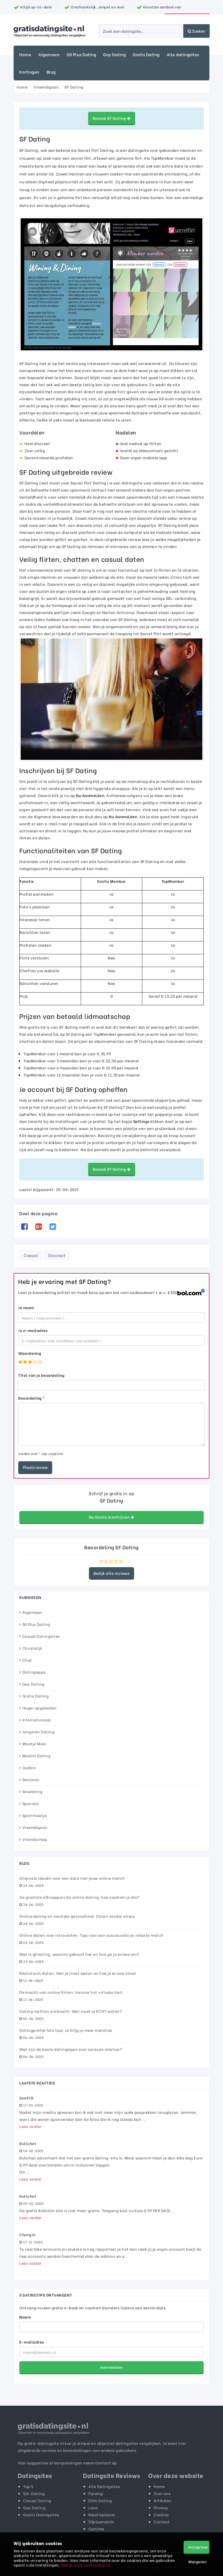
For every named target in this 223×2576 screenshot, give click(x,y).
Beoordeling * (32, 1398)
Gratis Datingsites (41, 2514)
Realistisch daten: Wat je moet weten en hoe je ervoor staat (78, 1973)
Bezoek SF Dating (110, 118)
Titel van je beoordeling (41, 1375)
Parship (96, 2493)
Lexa (93, 2507)
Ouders (29, 1767)
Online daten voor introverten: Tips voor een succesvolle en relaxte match (92, 1935)
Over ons (162, 2493)
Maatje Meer (35, 1744)
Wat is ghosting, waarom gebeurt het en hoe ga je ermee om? (79, 1954)
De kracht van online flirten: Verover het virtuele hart (71, 1992)
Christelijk (32, 1648)
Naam (25, 2317)
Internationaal (37, 1720)
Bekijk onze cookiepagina (86, 2565)
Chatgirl (27, 2235)
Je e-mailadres (33, 1330)
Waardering (30, 1353)
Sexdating (32, 1791)
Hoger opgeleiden (40, 1708)
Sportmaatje (35, 1815)
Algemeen (49, 54)
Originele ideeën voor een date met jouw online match (72, 1878)
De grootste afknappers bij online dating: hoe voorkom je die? (79, 1897)
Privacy (161, 2507)
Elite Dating (100, 2500)
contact (103, 2463)
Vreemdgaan (35, 1827)
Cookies (161, 2514)
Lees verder (30, 2126)
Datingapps (34, 1672)
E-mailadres (32, 2342)
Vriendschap (35, 1839)
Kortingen (29, 72)
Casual (31, 1255)
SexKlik (27, 2098)
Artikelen (163, 2500)
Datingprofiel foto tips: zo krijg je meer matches (66, 2030)
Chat (27, 1660)
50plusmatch (101, 2522)
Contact (162, 2522)
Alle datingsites (183, 54)
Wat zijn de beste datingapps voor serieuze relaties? (71, 2049)
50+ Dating (34, 2493)
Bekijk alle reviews (112, 1573)
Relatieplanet (102, 2514)
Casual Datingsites (41, 1636)
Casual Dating (37, 2500)
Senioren (31, 1779)
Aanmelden (112, 2367)
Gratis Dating (146, 54)
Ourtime (96, 2529)
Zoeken (198, 31)
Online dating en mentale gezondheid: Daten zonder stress (77, 1916)
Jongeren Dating (38, 1732)
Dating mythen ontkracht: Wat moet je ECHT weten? (71, 2011)
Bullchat (28, 2143)
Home (25, 54)
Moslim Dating (37, 1755)
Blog (51, 72)
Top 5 (28, 2486)
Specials (31, 1803)
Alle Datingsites (104, 2486)
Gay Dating (114, 54)
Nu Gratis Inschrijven (110, 1517)
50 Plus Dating (81, 54)
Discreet (57, 1255)
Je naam (26, 1307)
